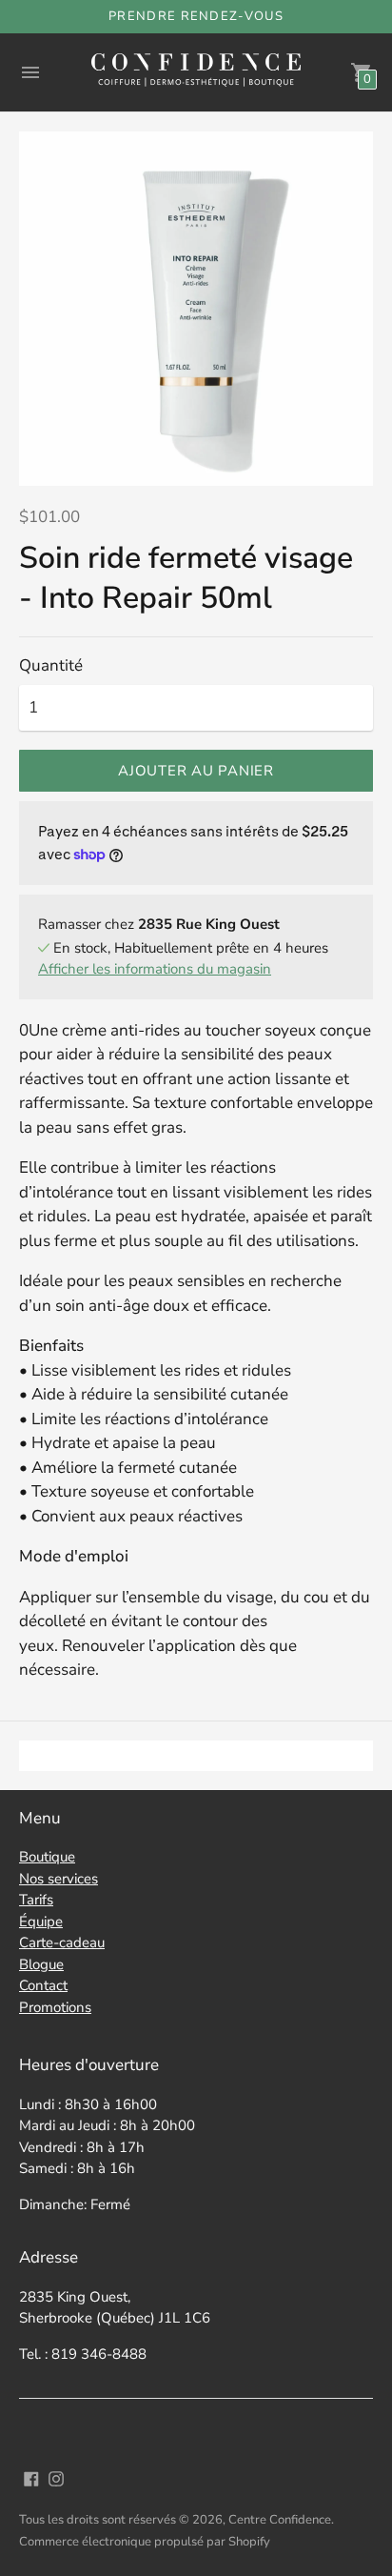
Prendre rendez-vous (196, 16)
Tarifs (36, 1900)
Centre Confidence (280, 2520)
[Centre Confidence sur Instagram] (56, 2477)
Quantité (51, 666)
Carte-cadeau (62, 1942)
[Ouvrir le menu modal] (30, 72)
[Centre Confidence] (196, 72)
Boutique (47, 1857)
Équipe (41, 1922)
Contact (43, 1985)
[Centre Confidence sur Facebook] (31, 2477)
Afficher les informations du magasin (155, 969)
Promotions (55, 2007)
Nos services (59, 1879)
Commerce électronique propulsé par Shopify (145, 2542)
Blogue (41, 1964)
